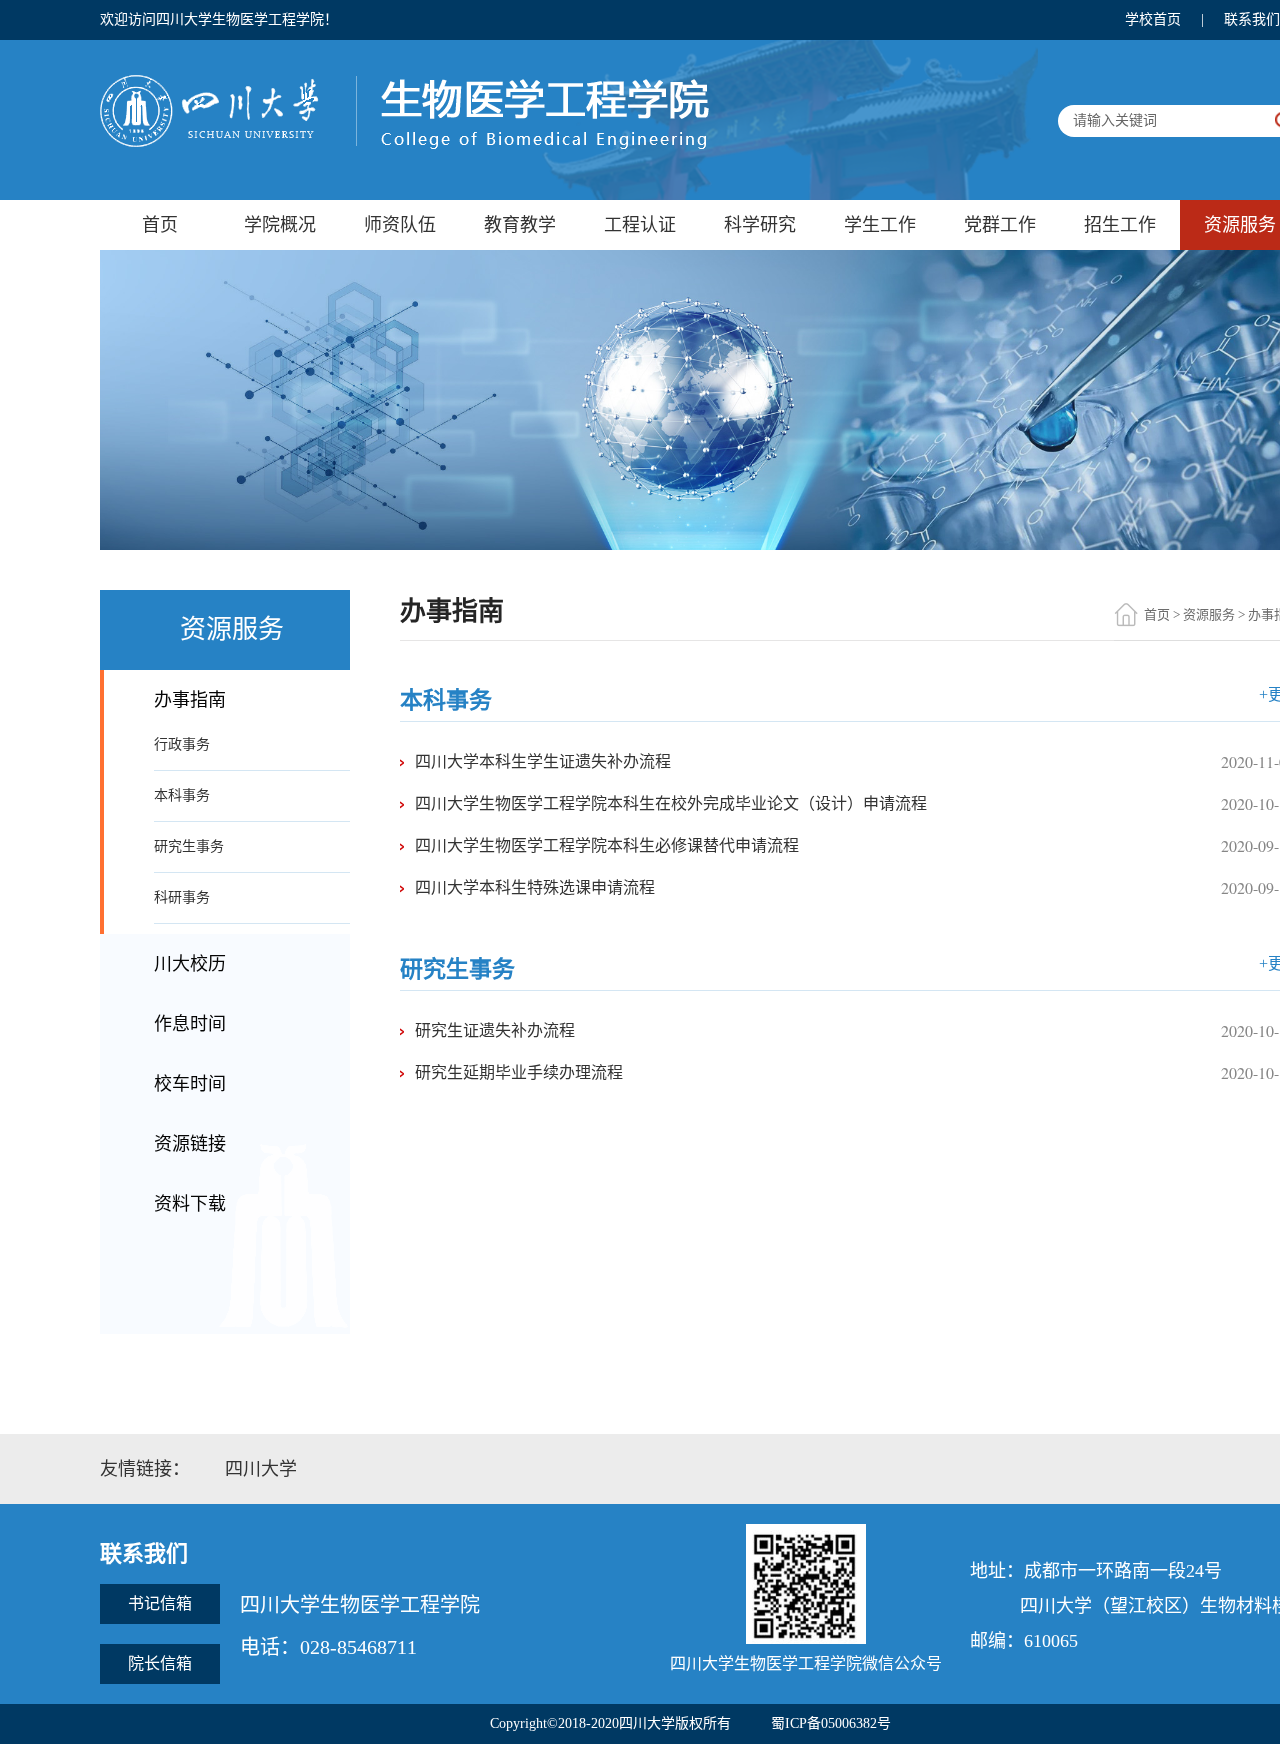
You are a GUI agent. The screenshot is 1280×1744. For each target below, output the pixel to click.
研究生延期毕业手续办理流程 (519, 1072)
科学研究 (760, 225)
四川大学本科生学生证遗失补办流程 (543, 761)
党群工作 (1000, 225)
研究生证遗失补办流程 (495, 1030)
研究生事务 (189, 846)
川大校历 (190, 964)
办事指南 (190, 700)
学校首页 (1153, 19)
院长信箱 (160, 1663)
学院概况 (280, 225)
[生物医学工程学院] (404, 80)
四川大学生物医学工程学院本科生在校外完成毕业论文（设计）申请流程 (671, 803)
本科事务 (182, 795)
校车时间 (190, 1084)
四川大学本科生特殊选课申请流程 (535, 887)
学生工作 (880, 225)
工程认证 (640, 225)
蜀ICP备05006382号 (831, 1723)
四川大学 (261, 1469)
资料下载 (190, 1204)
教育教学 (520, 225)
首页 (160, 225)
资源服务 (1209, 614)
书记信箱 (160, 1603)
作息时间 (190, 1024)
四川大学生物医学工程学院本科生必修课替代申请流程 (607, 845)
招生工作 (1120, 225)
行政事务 (182, 744)
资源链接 (190, 1144)
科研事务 (182, 897)
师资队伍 (400, 225)
